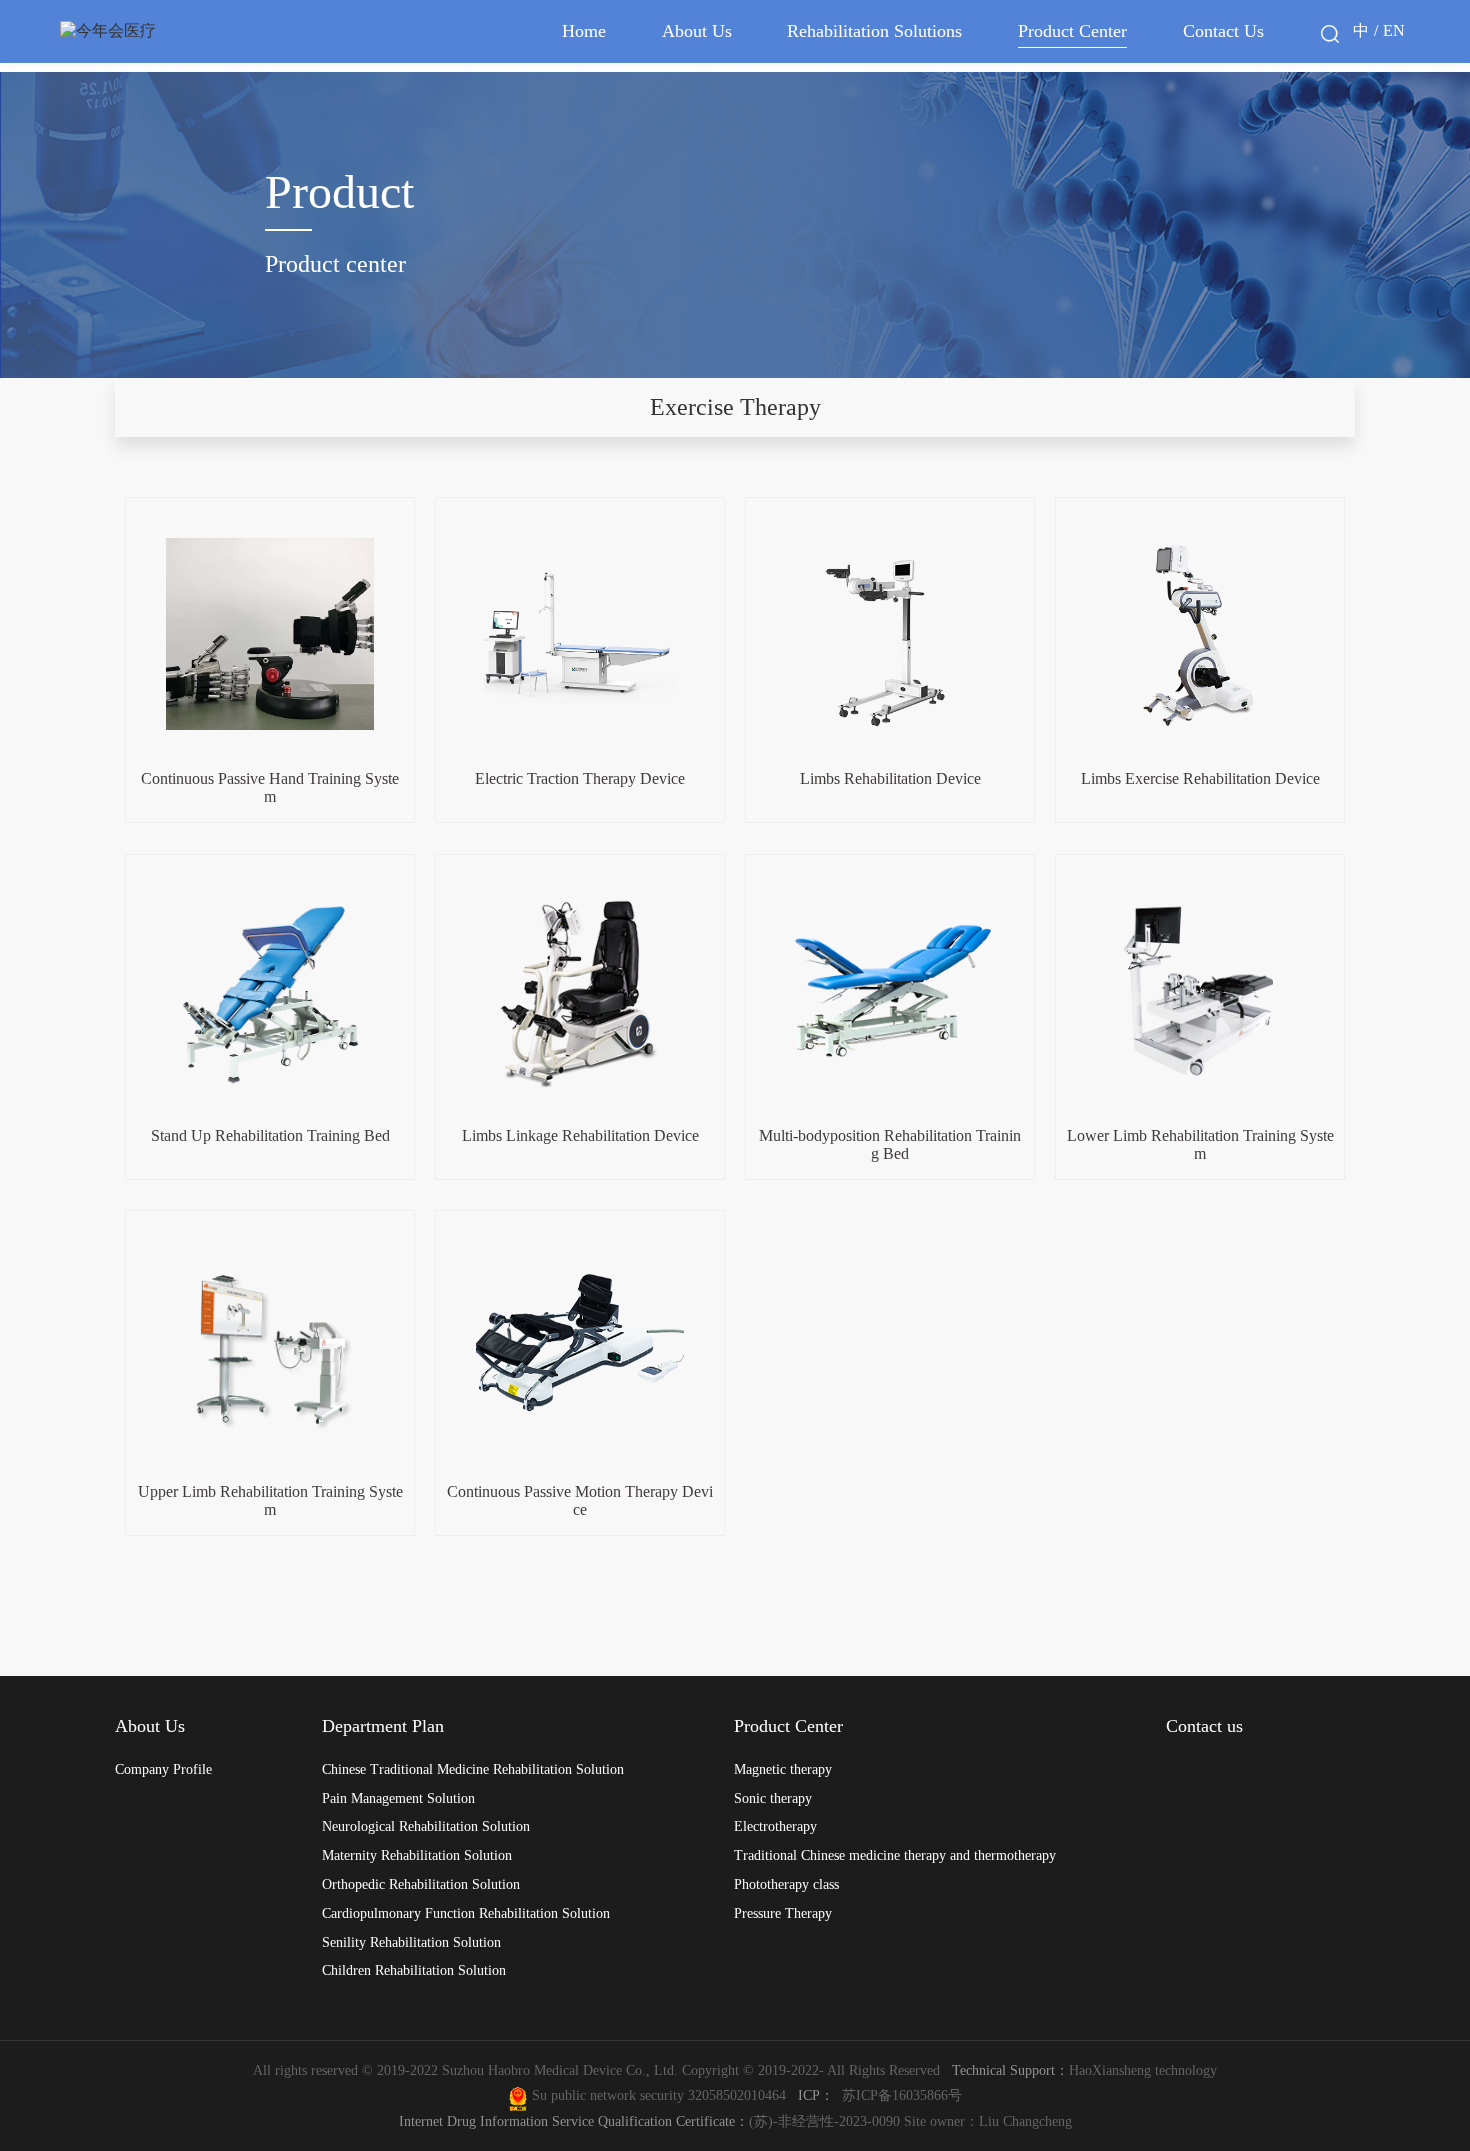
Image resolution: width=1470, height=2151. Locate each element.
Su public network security (608, 2095)
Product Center (1072, 31)
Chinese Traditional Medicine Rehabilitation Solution (473, 1769)
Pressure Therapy (783, 1913)
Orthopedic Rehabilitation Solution (421, 1884)
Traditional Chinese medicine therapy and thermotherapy (895, 1855)
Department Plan (383, 1726)
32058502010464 (741, 2095)
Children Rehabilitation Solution (414, 1970)
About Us (697, 31)
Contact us (1204, 1726)
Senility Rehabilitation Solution (411, 1942)
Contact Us (1223, 31)
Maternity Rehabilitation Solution (417, 1855)
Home (584, 31)
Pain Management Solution (398, 1798)
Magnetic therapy (783, 1769)
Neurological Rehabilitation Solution (426, 1826)
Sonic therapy (773, 1798)
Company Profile (163, 1769)
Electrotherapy (775, 1826)
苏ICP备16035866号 (902, 2095)
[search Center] (1330, 34)
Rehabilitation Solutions (874, 31)
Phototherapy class (786, 1884)
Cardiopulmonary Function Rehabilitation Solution (466, 1913)
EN (1394, 30)
